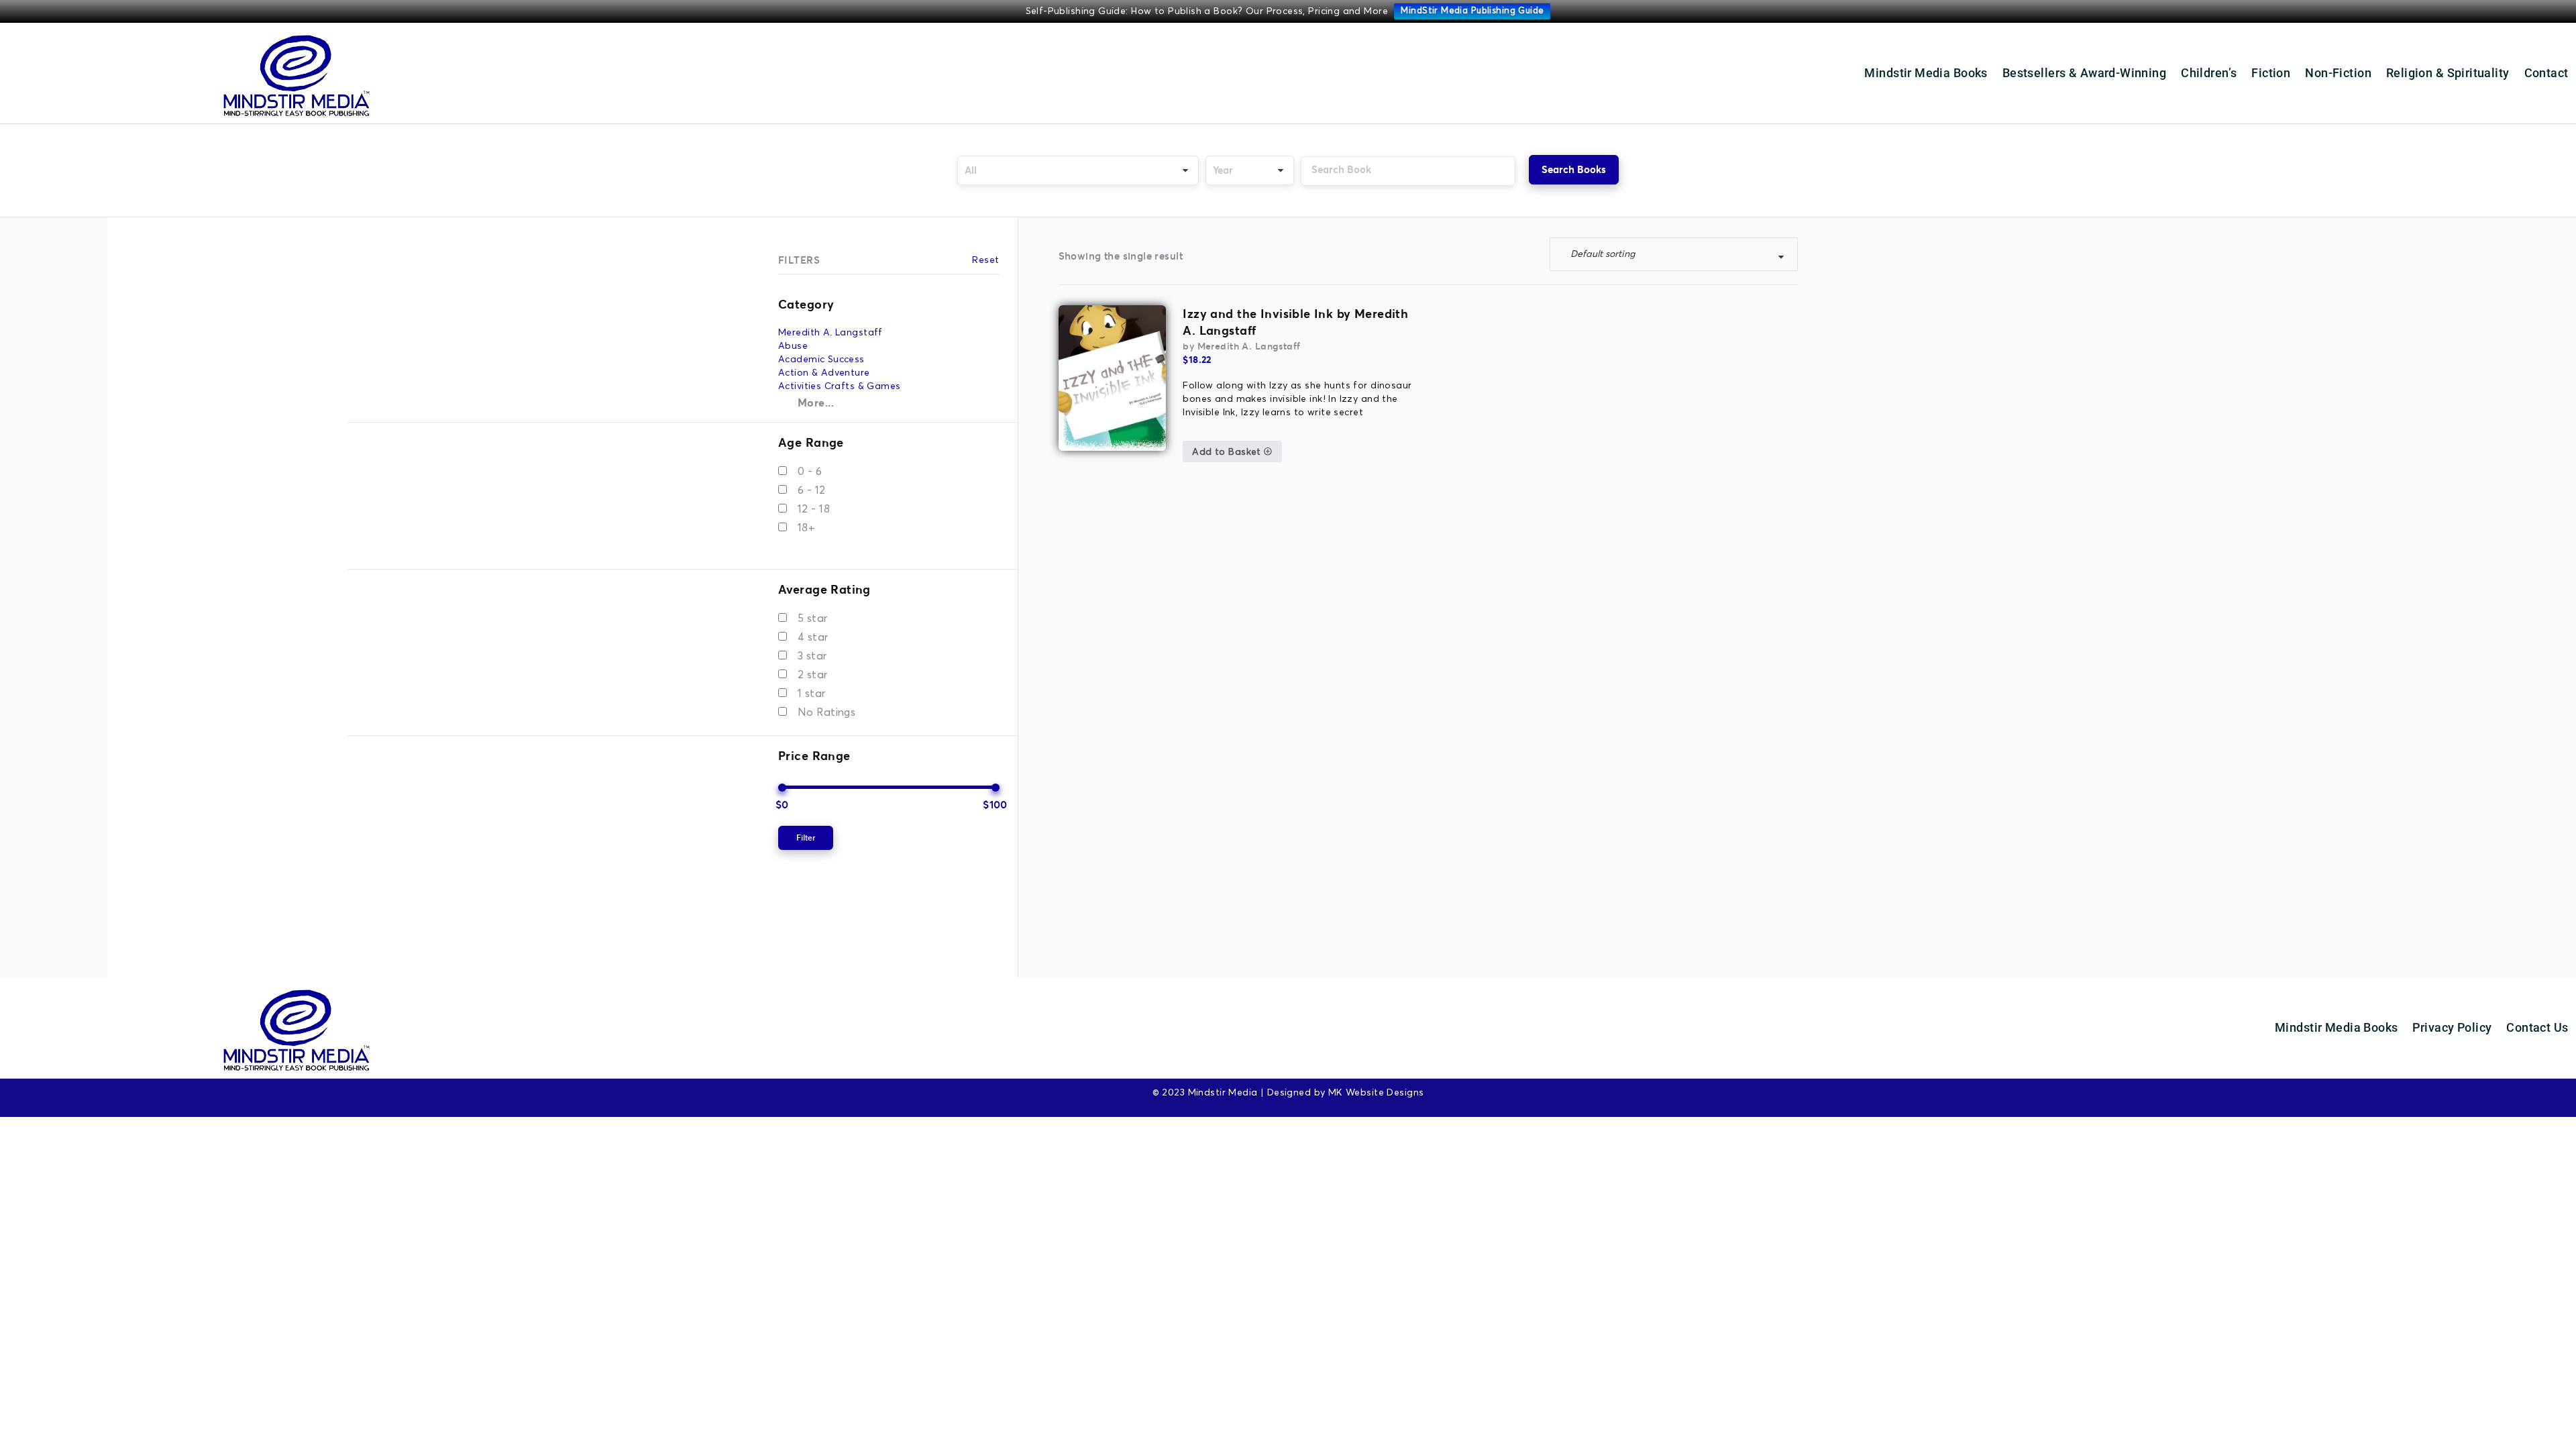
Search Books (1574, 169)
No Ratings (826, 712)
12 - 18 (814, 509)
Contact (2546, 73)
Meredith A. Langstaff (830, 333)
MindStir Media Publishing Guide (1472, 11)
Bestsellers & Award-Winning (2084, 73)
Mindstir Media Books (1926, 73)
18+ (806, 528)
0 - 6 (810, 472)
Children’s (2209, 73)
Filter (806, 838)
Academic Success (821, 360)
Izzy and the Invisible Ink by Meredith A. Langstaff (1295, 322)
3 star (812, 656)
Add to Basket (1228, 452)
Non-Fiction (2338, 73)
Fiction (2271, 73)
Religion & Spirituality (2448, 73)
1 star (812, 694)
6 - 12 (812, 490)
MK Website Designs (1376, 1093)
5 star (813, 619)
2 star (813, 675)
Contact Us (2537, 1027)
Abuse (793, 346)
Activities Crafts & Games (840, 386)
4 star (813, 637)
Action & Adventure (824, 373)
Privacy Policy (2452, 1027)
